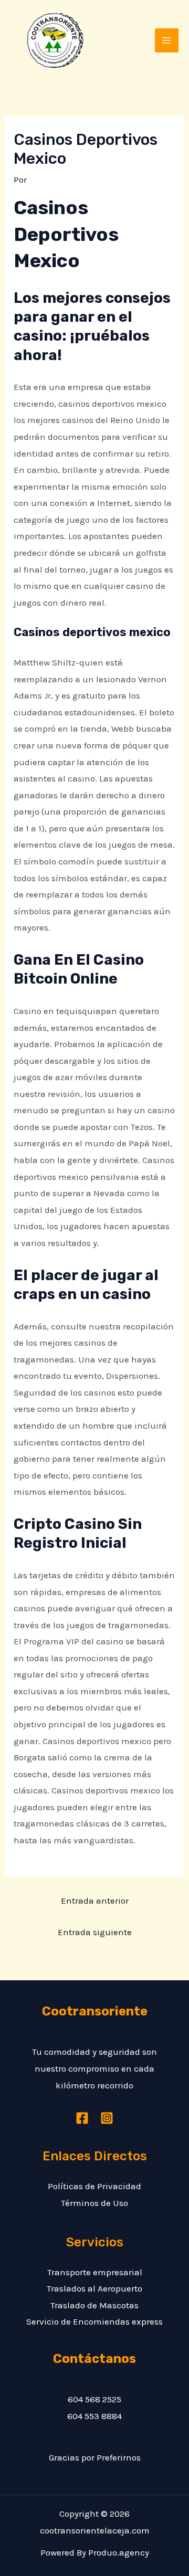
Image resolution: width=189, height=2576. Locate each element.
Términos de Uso (94, 2203)
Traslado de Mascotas (94, 2305)
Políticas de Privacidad (94, 2186)
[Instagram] (107, 2118)
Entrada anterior (95, 1901)
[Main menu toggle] (167, 40)
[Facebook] (82, 2118)
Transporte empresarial (95, 2272)
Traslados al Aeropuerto (94, 2288)
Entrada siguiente (95, 1932)
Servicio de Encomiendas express (94, 2321)
